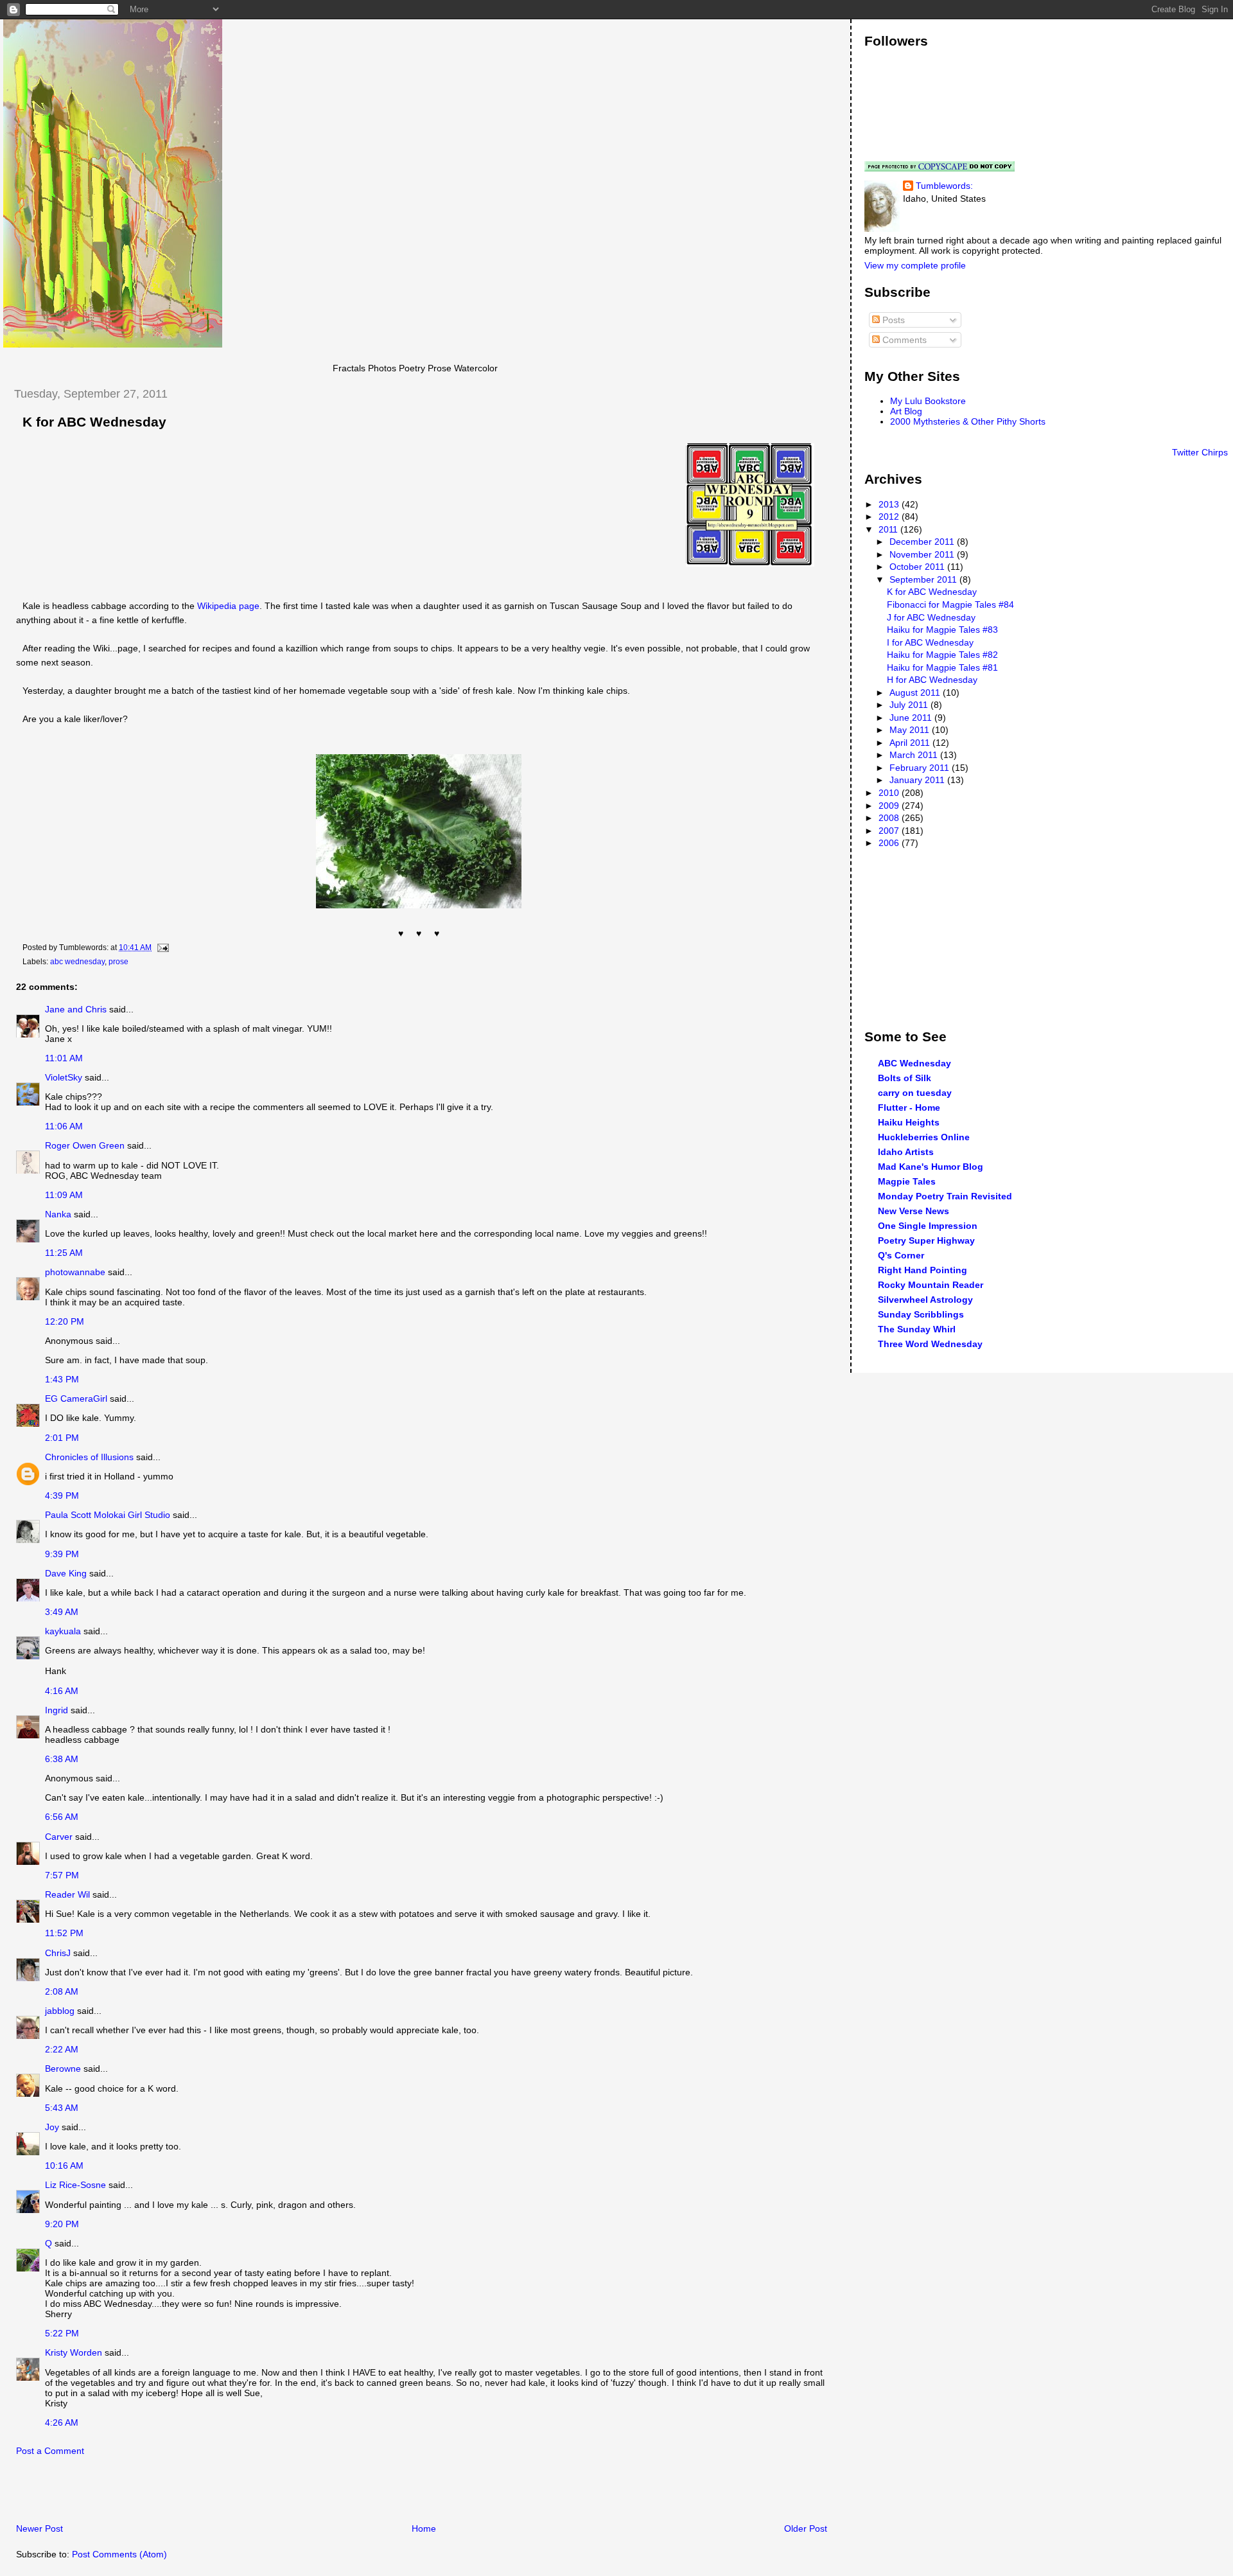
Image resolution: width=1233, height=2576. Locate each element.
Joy (52, 2127)
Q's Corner (901, 1255)
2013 (890, 504)
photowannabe (75, 1272)
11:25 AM (64, 1253)
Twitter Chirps (1200, 452)
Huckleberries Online (924, 1137)
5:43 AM (62, 2108)
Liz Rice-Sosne (75, 2185)
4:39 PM (62, 1495)
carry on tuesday (915, 1093)
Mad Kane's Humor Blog (931, 1167)
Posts (892, 320)
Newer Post (39, 2528)
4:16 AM (62, 1691)
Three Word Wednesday (930, 1344)
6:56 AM (62, 1817)
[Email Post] (161, 948)
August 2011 (916, 693)
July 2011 (910, 705)
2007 (890, 831)
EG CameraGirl (76, 1398)
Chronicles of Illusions (89, 1457)
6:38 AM (62, 1759)
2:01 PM (62, 1438)
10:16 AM (64, 2166)
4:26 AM (62, 2422)
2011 (889, 529)
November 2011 (923, 554)
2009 (890, 806)
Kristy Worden (74, 2352)
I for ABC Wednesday (930, 642)
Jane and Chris (76, 1009)
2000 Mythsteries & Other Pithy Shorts (968, 421)
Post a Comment (50, 2451)
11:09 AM (64, 1195)
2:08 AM (62, 1991)
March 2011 (915, 755)
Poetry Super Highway (926, 1240)
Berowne (63, 2069)
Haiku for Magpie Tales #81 (942, 667)
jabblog (60, 2011)
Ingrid (57, 1710)
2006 (890, 843)
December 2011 (923, 542)
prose (118, 962)
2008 (890, 818)
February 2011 (921, 768)
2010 (890, 793)
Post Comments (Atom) (119, 2554)
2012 (890, 516)
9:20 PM (62, 2224)
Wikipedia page (228, 606)
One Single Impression (928, 1226)
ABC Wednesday (914, 1063)
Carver (59, 1837)
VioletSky (64, 1077)
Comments (903, 340)
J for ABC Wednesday (931, 617)
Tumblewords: (944, 186)
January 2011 (918, 780)
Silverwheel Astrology (925, 1300)
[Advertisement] (153, 2493)
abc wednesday (77, 962)
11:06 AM (64, 1126)
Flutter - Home (909, 1107)
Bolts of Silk (905, 1078)
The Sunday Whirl (917, 1329)
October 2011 (918, 567)
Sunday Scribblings (921, 1314)
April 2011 (911, 743)
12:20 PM (65, 1321)
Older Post (806, 2528)
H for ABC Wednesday (932, 680)
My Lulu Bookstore (928, 401)
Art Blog (906, 411)
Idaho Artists (906, 1152)
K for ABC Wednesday (94, 422)
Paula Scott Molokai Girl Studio (108, 1515)
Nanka (58, 1214)
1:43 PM (62, 1379)
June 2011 (912, 718)
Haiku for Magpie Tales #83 (942, 630)
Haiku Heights (909, 1122)
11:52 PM (64, 1933)
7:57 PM (62, 1875)
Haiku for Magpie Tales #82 (942, 655)
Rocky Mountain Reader (931, 1285)
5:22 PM (62, 2333)
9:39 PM (62, 1554)
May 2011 (911, 730)
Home (424, 2528)
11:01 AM (64, 1058)
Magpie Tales (907, 1181)
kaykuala (63, 1631)
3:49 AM (62, 1612)
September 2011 (924, 579)
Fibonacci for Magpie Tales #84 (950, 604)
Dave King (66, 1573)
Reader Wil (67, 1894)
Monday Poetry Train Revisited (945, 1196)
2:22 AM (62, 2049)
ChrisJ (58, 1953)
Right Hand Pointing (923, 1270)
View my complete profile (915, 265)
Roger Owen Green (85, 1145)
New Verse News (914, 1211)
